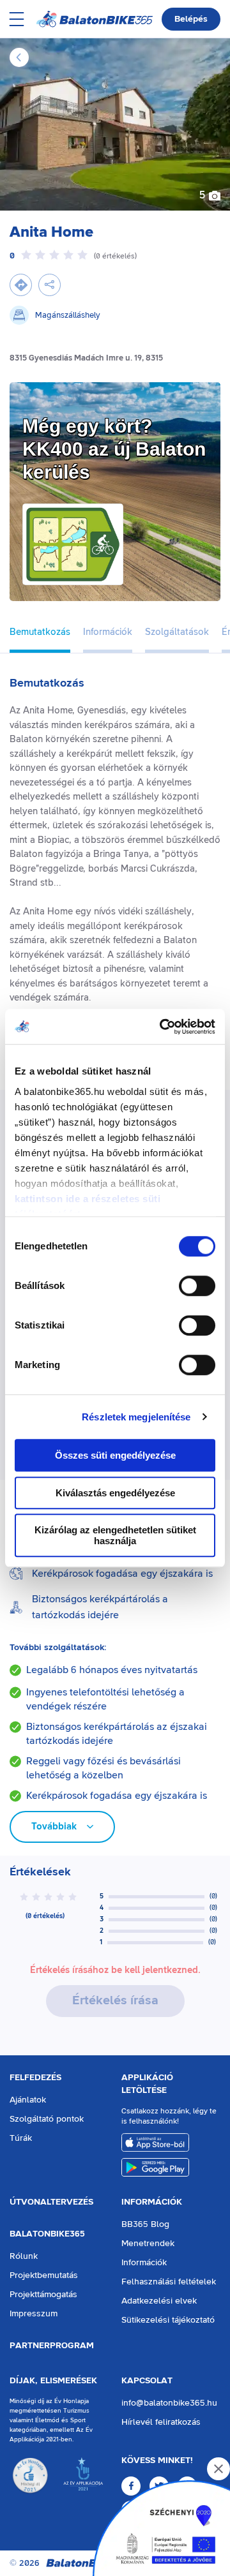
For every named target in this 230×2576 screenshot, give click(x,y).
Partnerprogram (52, 2346)
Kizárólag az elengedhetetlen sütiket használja (115, 1535)
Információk (152, 2202)
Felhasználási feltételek (169, 2282)
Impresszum (34, 2314)
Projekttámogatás (43, 2295)
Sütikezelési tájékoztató (168, 2320)
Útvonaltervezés (51, 2202)
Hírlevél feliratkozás (161, 2422)
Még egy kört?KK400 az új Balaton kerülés (114, 449)
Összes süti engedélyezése (115, 1455)
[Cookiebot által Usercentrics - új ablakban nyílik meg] (162, 1027)
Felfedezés (35, 2078)
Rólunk (24, 2256)
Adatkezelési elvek (159, 2301)
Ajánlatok (28, 2100)
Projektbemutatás (44, 2275)
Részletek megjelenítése (136, 1417)
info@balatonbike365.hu (169, 2403)
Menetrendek (148, 2244)
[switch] (197, 1286)
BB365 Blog (145, 2224)
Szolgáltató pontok (47, 2119)
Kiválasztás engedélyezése (115, 1493)
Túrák (21, 2138)
